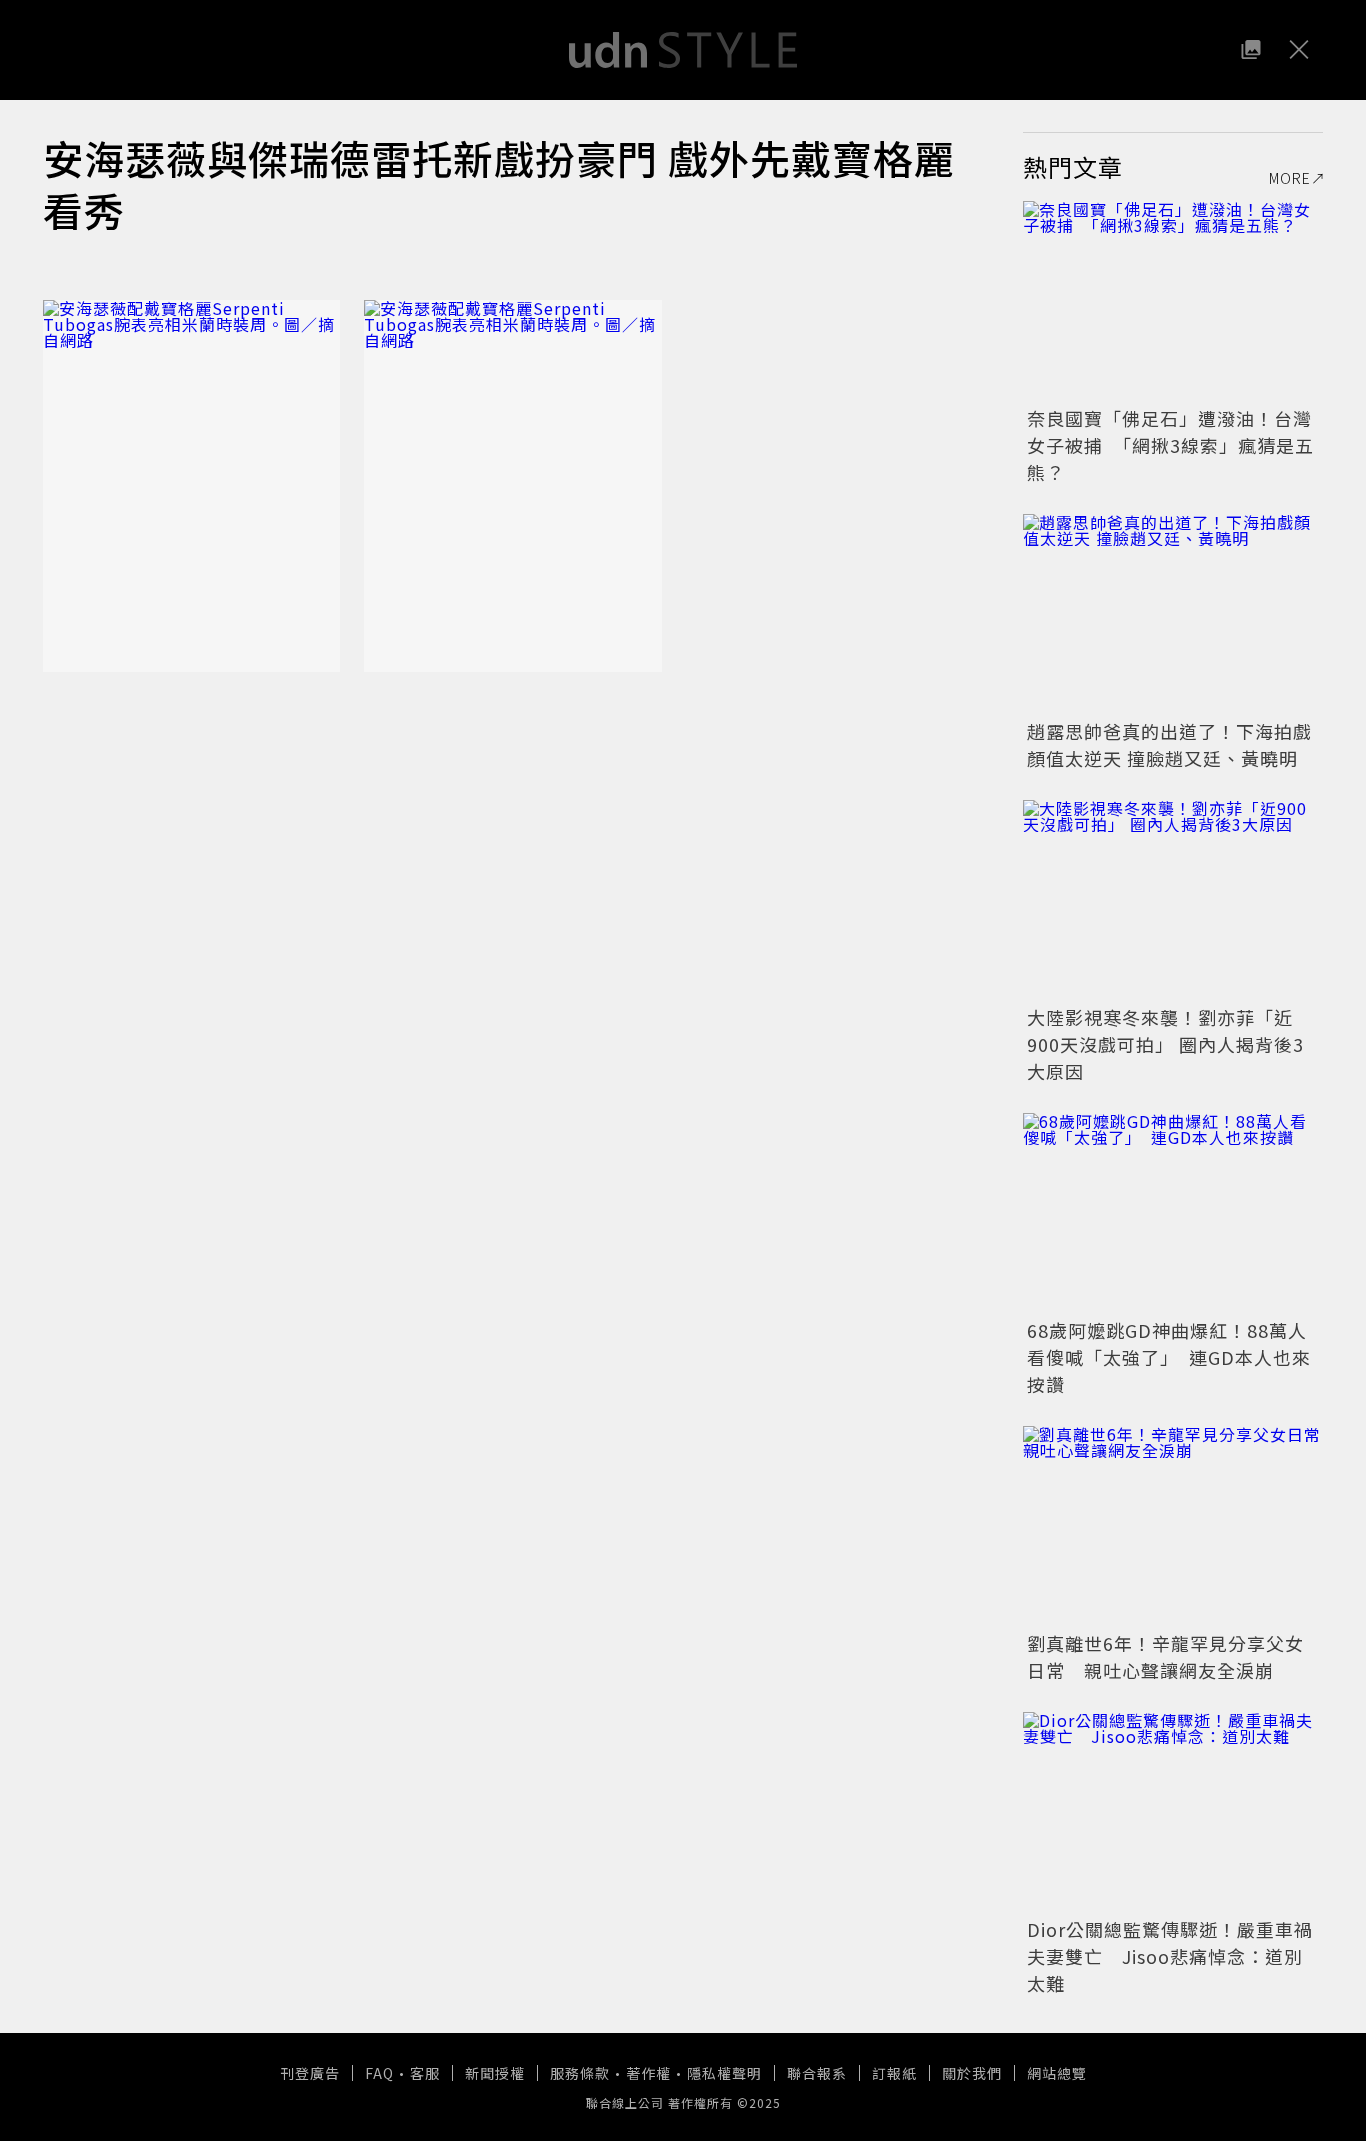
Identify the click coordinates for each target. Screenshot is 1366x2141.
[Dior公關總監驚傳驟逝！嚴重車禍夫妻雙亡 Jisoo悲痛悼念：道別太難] (1173, 1812)
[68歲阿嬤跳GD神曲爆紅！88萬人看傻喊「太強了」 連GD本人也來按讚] (1173, 1213)
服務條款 (580, 2073)
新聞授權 (495, 2073)
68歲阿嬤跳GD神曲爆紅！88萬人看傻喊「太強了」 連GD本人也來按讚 (1169, 1357)
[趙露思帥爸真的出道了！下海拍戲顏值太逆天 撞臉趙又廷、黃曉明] (1173, 614)
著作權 (648, 2073)
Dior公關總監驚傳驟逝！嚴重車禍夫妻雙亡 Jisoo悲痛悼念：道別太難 (1170, 1956)
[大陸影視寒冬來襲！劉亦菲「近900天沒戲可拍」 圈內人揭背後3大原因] (1173, 900)
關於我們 (972, 2073)
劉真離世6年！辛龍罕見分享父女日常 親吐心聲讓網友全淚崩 (1165, 1656)
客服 (425, 2073)
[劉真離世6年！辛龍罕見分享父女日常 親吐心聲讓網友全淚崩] (1173, 1526)
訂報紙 (894, 2073)
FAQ (379, 2073)
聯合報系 (817, 2073)
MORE (1290, 178)
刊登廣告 (310, 2073)
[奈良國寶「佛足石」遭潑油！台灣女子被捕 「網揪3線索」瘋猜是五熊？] (1173, 301)
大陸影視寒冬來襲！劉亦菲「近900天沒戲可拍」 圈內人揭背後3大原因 (1165, 1044)
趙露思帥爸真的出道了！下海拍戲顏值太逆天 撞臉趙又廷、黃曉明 (1169, 744)
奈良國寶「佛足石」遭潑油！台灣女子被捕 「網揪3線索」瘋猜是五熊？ (1170, 445)
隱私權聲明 (724, 2073)
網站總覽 (1057, 2073)
